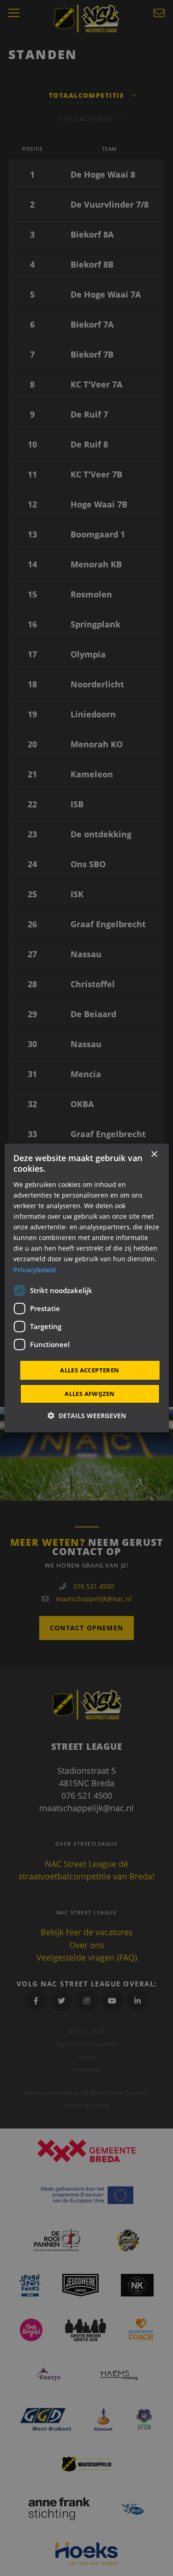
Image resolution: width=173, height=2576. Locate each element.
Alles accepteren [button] (89, 1370)
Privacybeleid (35, 1269)
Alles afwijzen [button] (90, 1394)
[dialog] (86, 1288)
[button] (87, 1416)
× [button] (154, 1154)
